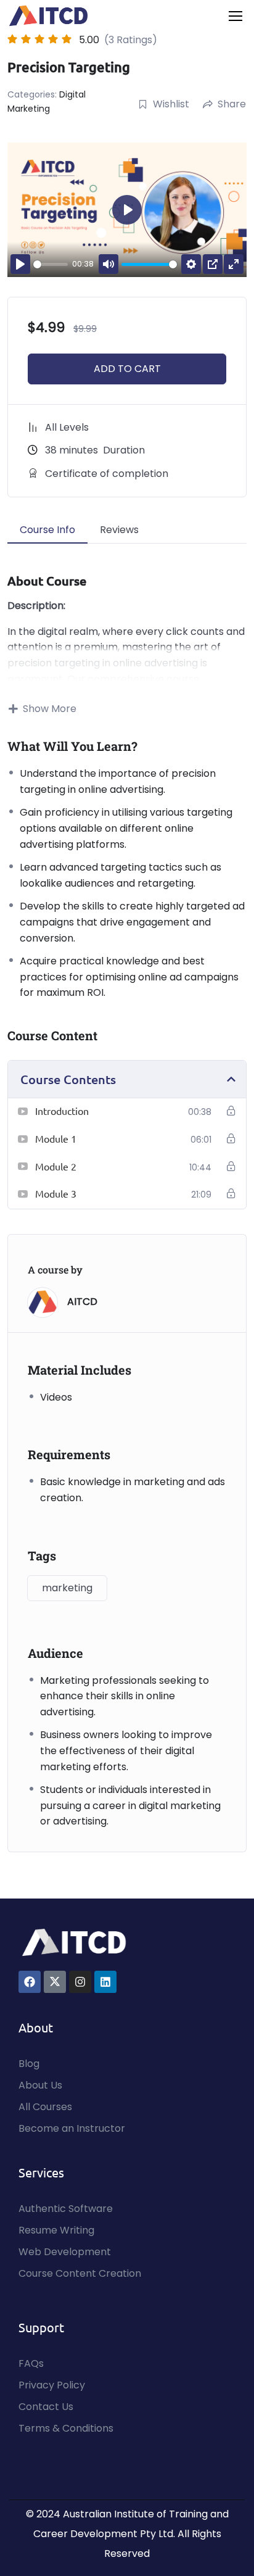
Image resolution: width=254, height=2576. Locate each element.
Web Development (65, 2252)
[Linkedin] (105, 1982)
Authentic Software (66, 2209)
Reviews (119, 530)
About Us (40, 2085)
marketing (67, 1588)
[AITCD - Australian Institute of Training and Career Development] (49, 16)
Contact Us (46, 2407)
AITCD (82, 1302)
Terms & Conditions (66, 2428)
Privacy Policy (52, 2385)
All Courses (45, 2107)
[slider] (51, 264)
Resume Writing (56, 2230)
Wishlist (171, 104)
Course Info (47, 530)
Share (232, 104)
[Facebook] (30, 1982)
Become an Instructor (72, 2128)
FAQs (31, 2363)
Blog (29, 2064)
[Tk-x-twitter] (55, 1982)
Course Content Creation (80, 2273)
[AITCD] (74, 1942)
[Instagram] (80, 1982)
